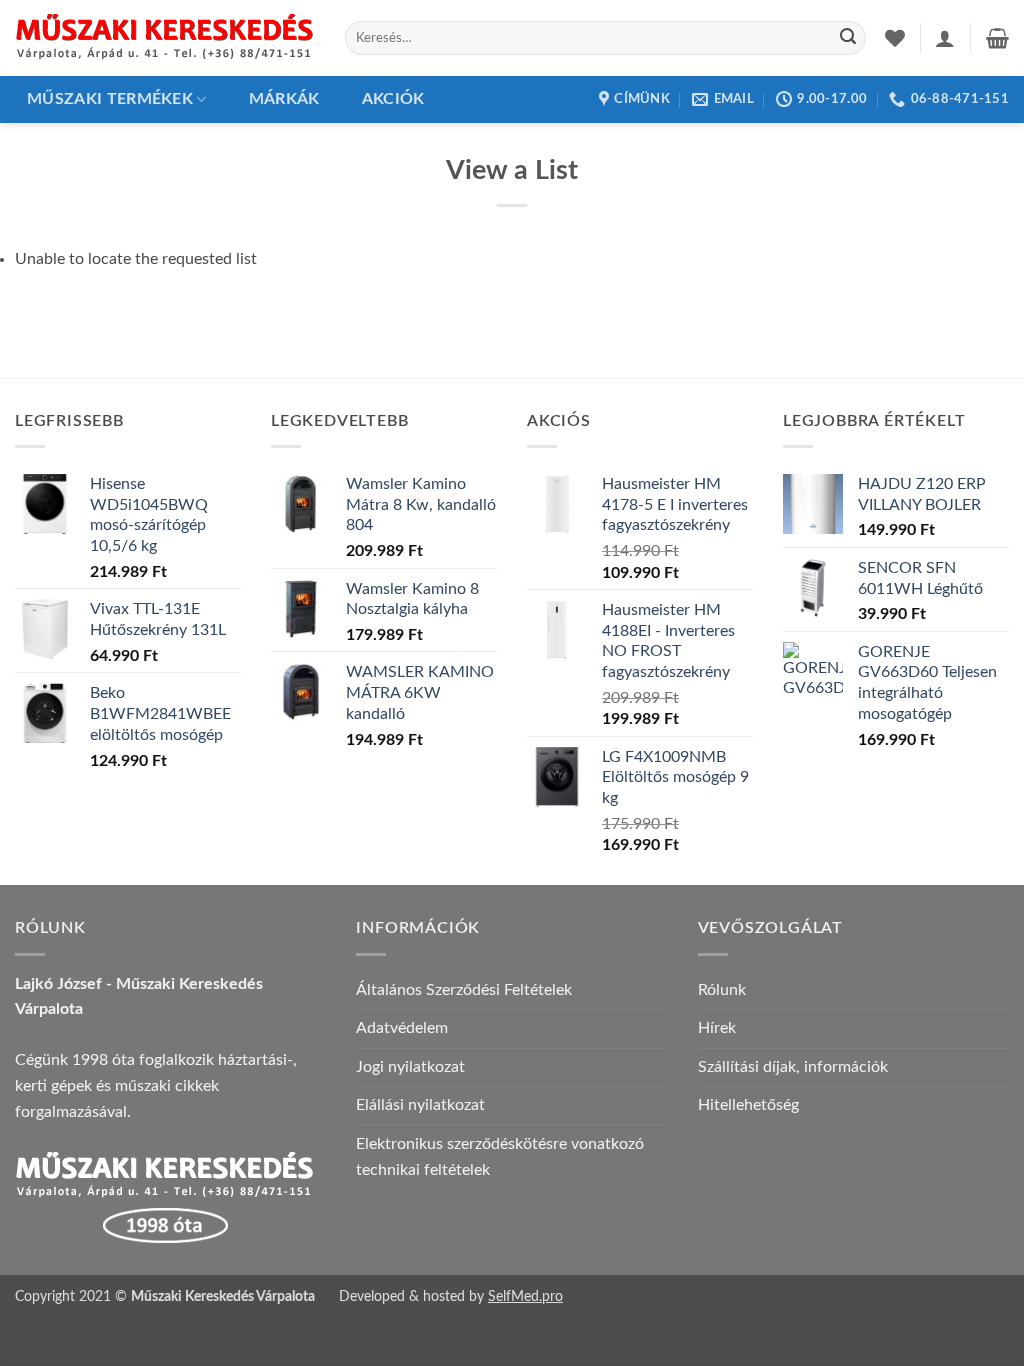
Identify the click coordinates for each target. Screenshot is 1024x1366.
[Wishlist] (895, 38)
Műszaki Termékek (110, 99)
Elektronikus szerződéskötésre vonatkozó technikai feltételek (500, 1157)
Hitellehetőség (748, 1105)
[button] (945, 38)
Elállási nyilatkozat (420, 1105)
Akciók (393, 99)
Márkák (284, 99)
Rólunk (722, 990)
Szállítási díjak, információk (793, 1067)
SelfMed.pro (525, 1296)
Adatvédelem (402, 1028)
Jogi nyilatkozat (410, 1067)
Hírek (717, 1028)
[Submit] (848, 38)
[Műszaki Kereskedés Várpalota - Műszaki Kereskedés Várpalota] (165, 38)
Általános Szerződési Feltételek (464, 990)
